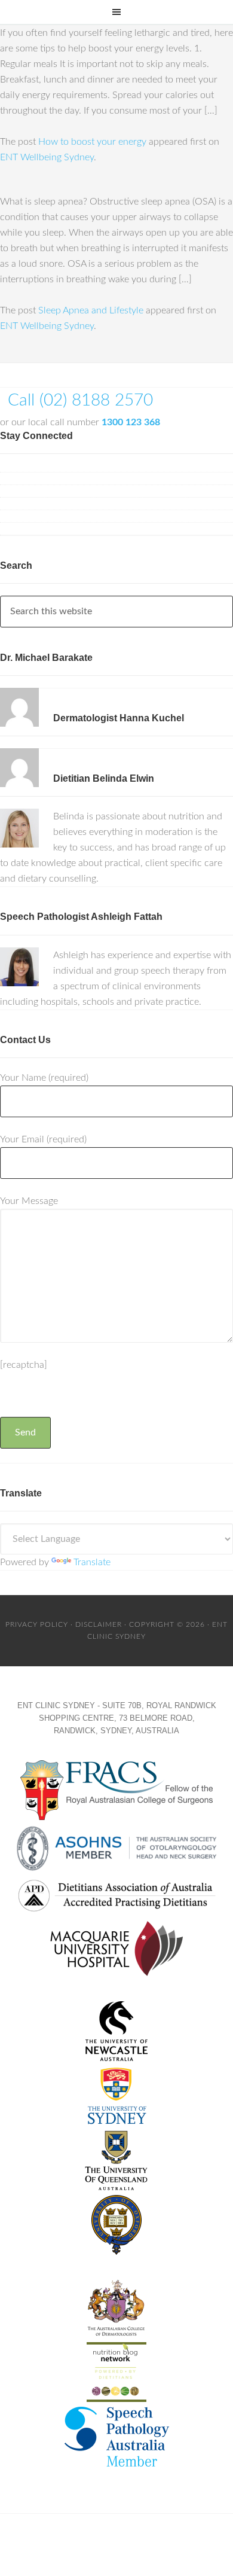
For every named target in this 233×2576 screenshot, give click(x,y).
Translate (92, 1562)
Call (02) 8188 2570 (80, 400)
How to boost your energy (92, 142)
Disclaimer (99, 1624)
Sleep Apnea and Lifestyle (91, 310)
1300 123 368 (131, 422)
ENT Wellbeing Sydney (47, 157)
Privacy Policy (37, 1624)
